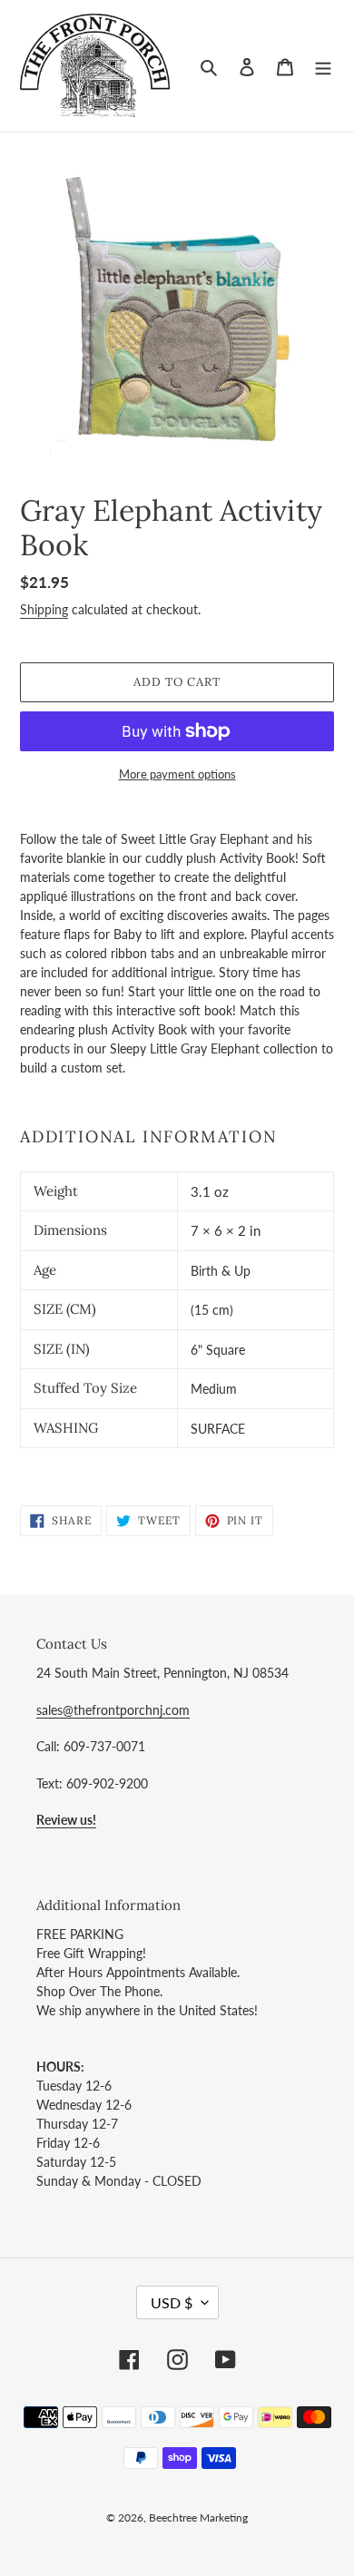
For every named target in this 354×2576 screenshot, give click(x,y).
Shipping (44, 609)
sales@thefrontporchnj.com (113, 1710)
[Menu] (323, 66)
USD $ (172, 2302)
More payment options (177, 774)
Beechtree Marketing (198, 2517)
